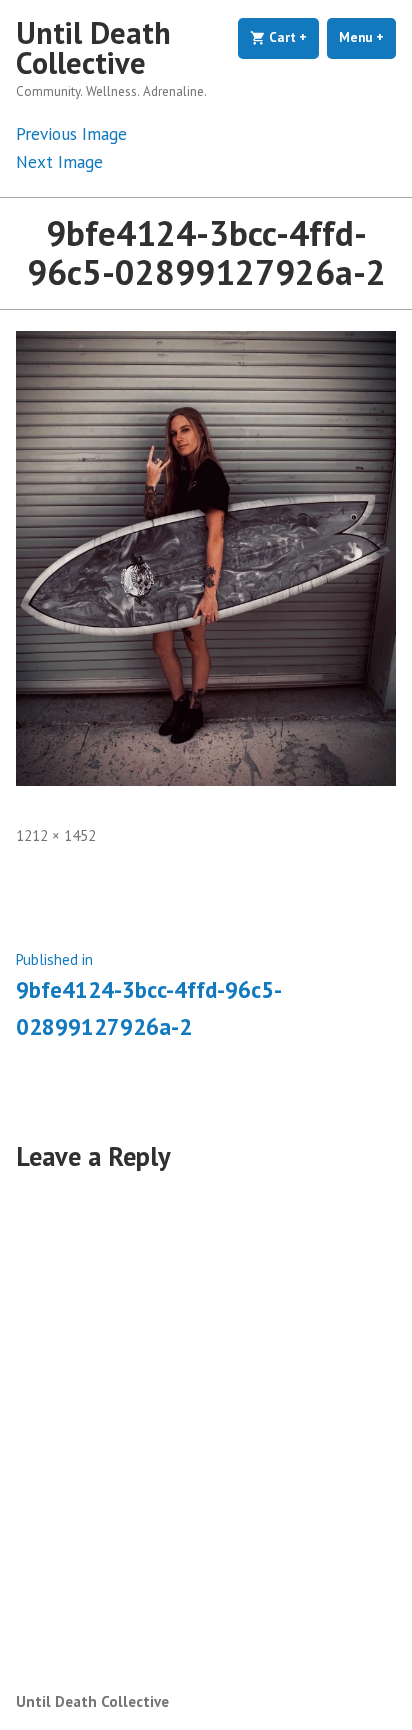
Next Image (59, 161)
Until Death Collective (93, 47)
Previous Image (71, 133)
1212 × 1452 (56, 835)
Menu (367, 37)
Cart (292, 37)
